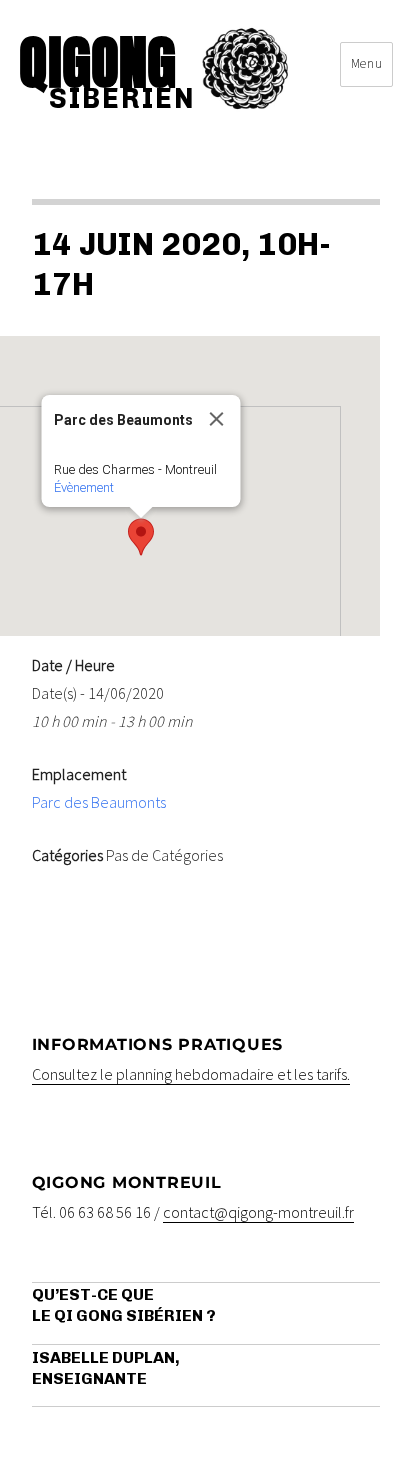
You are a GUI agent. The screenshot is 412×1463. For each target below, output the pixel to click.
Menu (366, 63)
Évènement (84, 487)
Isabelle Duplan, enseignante (106, 1368)
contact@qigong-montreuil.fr (258, 1212)
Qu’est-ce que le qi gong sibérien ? (124, 1305)
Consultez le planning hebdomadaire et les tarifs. (191, 1074)
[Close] (217, 419)
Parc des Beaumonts (99, 802)
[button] (141, 537)
